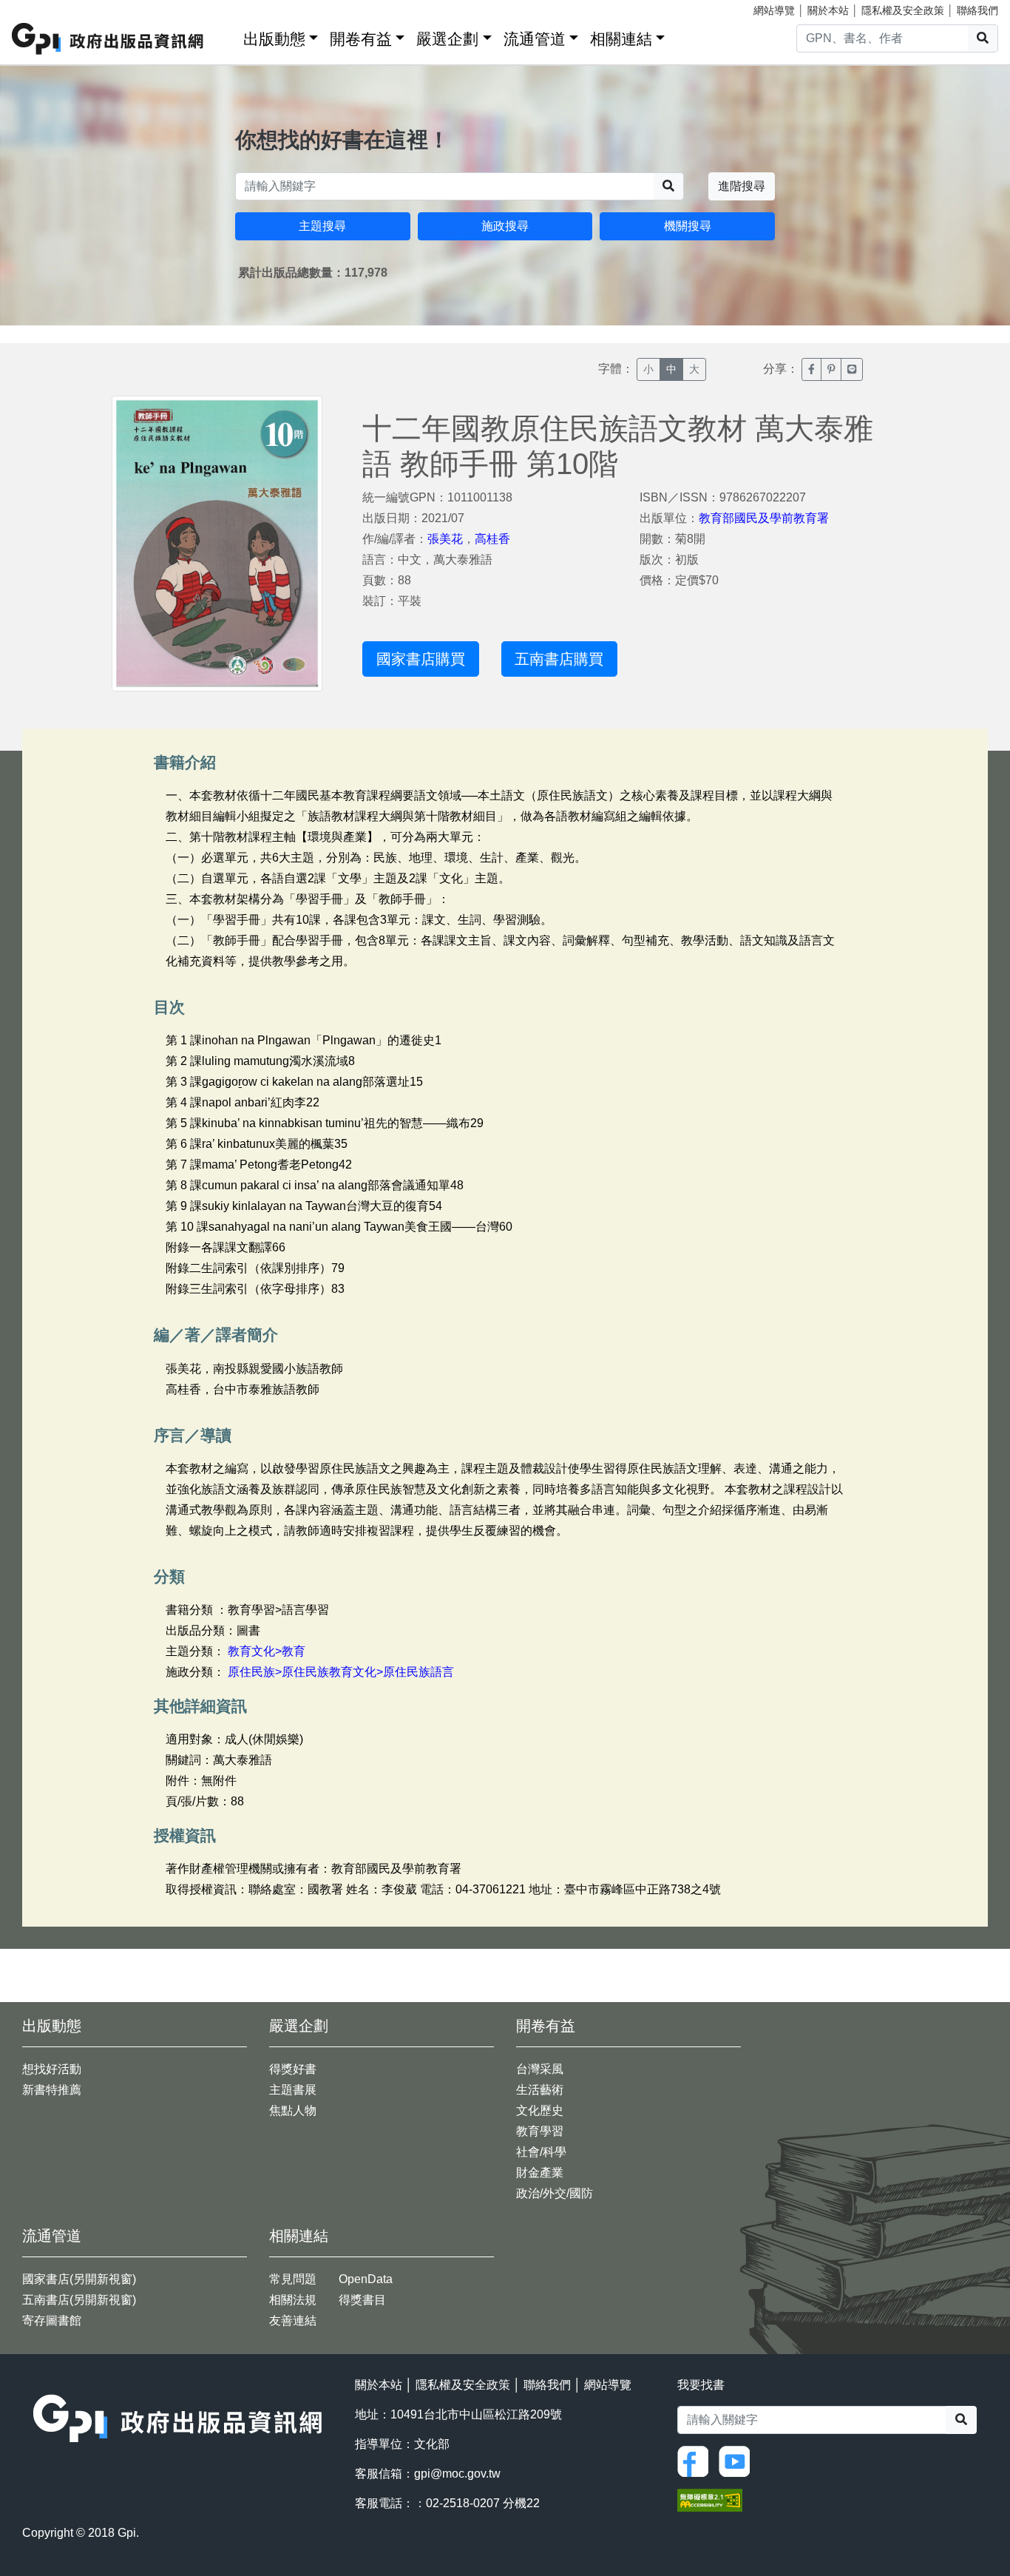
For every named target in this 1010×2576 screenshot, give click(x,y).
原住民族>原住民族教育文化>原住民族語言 (341, 1672)
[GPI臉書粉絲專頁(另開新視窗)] (697, 2461)
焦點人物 (293, 2110)
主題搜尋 (322, 226)
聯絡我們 (977, 10)
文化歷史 (540, 2110)
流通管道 (535, 39)
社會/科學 (541, 2152)
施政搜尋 (505, 226)
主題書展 (293, 2090)
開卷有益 (361, 39)
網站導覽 (774, 10)
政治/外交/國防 (555, 2193)
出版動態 (274, 39)
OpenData (366, 2279)
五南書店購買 (559, 659)
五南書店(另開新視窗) (79, 2300)
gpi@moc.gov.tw (457, 2474)
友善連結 (293, 2320)
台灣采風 (540, 2069)
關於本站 (828, 10)
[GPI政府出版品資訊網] (108, 39)
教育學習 (540, 2131)
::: (227, 36)
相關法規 (293, 2300)
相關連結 (621, 39)
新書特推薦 (52, 2090)
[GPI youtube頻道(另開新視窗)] (738, 2461)
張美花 (445, 539)
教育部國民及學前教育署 (764, 518)
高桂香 (492, 539)
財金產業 (540, 2173)
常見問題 (293, 2279)
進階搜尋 (742, 186)
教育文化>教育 (267, 1651)
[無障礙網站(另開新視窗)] (710, 2499)
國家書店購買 (421, 659)
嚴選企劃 (447, 39)
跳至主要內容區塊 (41, 7)
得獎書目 (362, 2300)
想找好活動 (52, 2069)
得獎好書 (293, 2069)
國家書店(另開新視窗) (79, 2279)
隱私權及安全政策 (903, 10)
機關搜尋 (688, 226)
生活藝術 (540, 2090)
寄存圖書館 (52, 2320)
